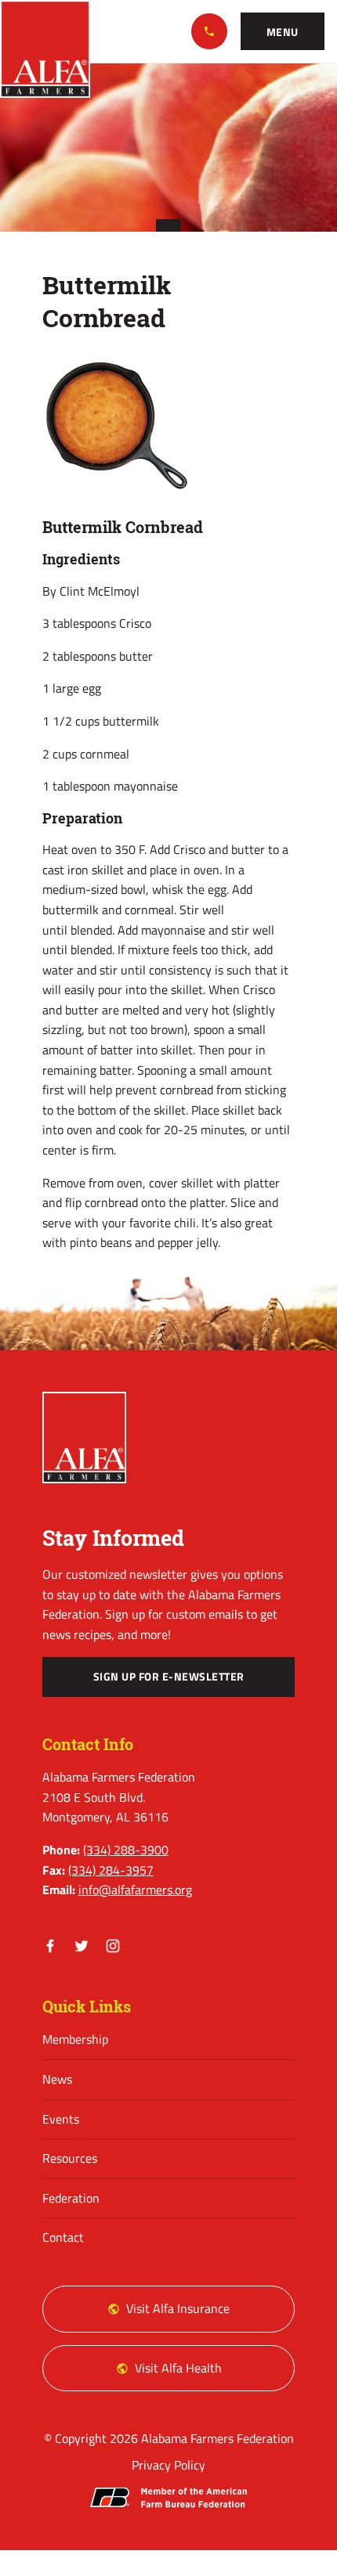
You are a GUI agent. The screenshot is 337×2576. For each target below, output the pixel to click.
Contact (63, 2237)
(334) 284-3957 (111, 1870)
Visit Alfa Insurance (178, 2308)
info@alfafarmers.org (135, 1890)
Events (61, 2119)
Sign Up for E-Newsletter (169, 1677)
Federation (71, 2198)
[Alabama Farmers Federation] (85, 1437)
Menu (283, 32)
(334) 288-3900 (209, 31)
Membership (75, 2039)
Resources (70, 2158)
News (57, 2079)
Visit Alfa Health (178, 2368)
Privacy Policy (168, 2465)
